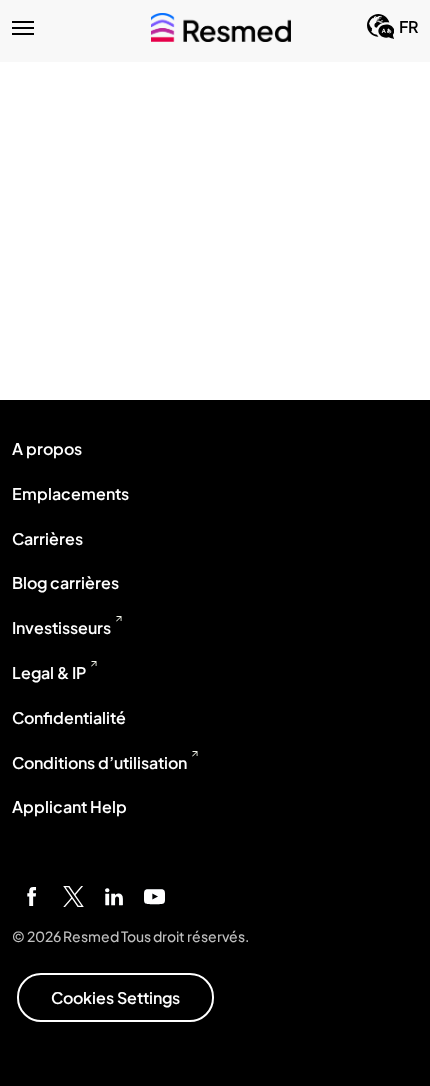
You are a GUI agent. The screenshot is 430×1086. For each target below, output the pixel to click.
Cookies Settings (115, 997)
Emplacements (70, 493)
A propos (47, 448)
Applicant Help (69, 806)
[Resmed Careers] (221, 27)
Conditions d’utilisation (99, 762)
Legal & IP (49, 672)
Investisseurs (61, 627)
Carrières (47, 538)
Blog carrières (65, 582)
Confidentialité (69, 717)
